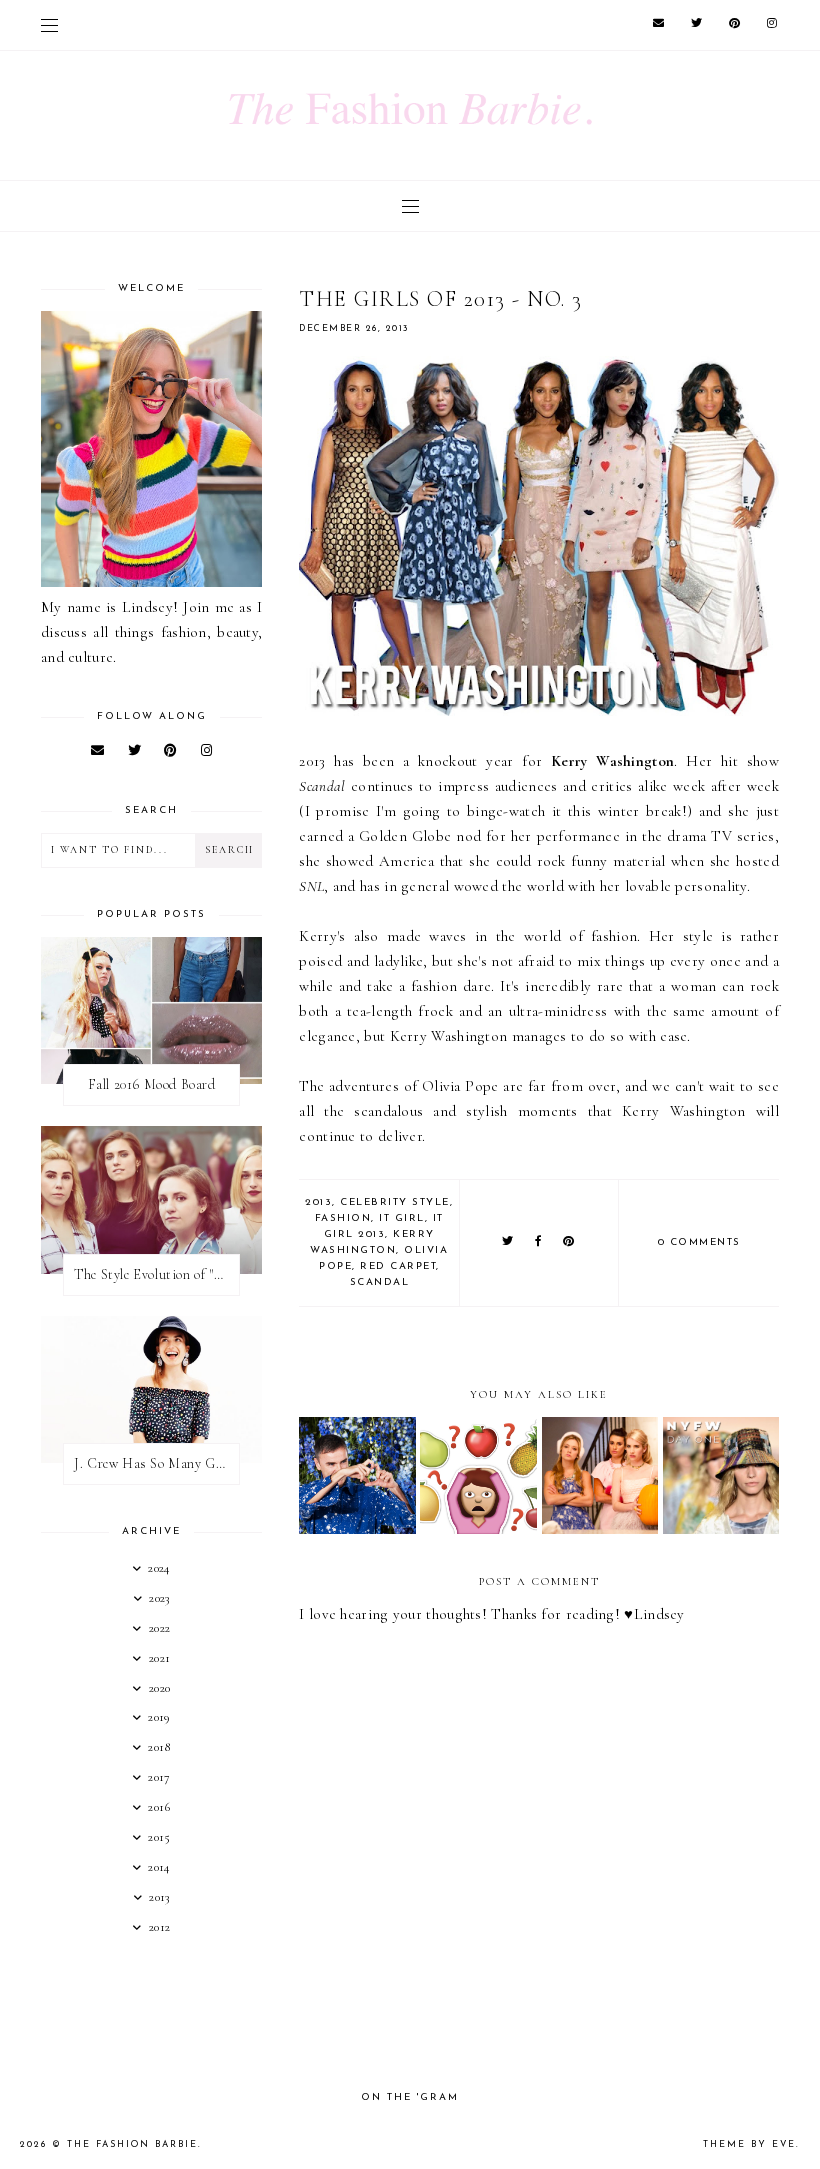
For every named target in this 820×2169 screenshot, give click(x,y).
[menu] (49, 25)
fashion (343, 1218)
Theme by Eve (749, 2144)
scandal (380, 1282)
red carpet (398, 1266)
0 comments (699, 1242)
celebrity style (395, 1202)
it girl (402, 1218)
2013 (318, 1202)
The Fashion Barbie (132, 2144)
